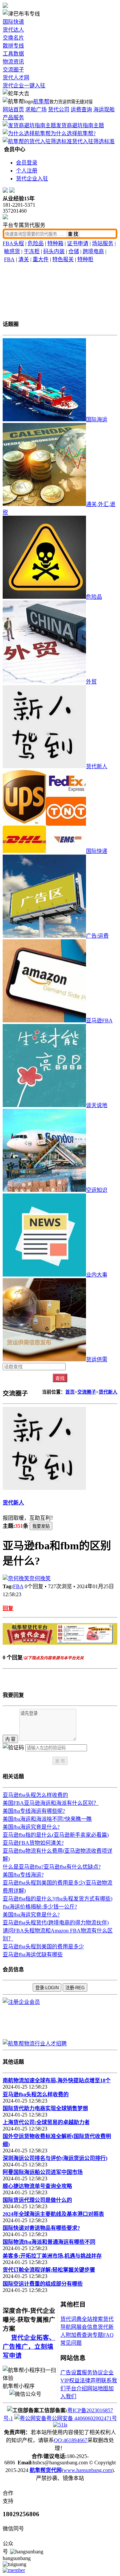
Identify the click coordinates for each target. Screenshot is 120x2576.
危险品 (36, 243)
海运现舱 (104, 109)
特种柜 (85, 259)
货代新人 (108, 1392)
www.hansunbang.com (88, 2470)
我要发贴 (41, 1526)
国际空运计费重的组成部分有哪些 (43, 2284)
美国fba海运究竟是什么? (31, 1827)
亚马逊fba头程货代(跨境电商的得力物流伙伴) (56, 1923)
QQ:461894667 (71, 2440)
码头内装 (54, 251)
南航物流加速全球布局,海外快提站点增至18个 (57, 2080)
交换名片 (13, 38)
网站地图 (98, 2388)
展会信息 (87, 2327)
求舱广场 (36, 109)
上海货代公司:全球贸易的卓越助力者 (46, 2122)
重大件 (41, 259)
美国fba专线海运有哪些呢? (34, 1811)
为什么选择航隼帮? (73, 133)
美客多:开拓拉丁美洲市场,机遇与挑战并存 (52, 2256)
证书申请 (78, 243)
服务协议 (92, 2372)
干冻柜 (32, 251)
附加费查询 (79, 2335)
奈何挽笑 (40, 1578)
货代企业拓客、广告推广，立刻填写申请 (29, 2347)
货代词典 (71, 2319)
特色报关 (63, 259)
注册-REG (75, 1988)
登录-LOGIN (47, 1988)
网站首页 (13, 109)
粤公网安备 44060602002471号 (82, 2418)
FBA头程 (13, 243)
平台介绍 (76, 2388)
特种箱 (55, 243)
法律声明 (90, 2380)
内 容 (10, 1739)
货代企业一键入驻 (24, 86)
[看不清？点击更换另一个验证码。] (13, 1747)
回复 (8, 1608)
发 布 (60, 1761)
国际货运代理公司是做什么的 (37, 2200)
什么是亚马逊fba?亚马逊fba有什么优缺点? (52, 1867)
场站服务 (103, 243)
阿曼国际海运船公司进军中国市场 (43, 2172)
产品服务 (13, 117)
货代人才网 (16, 78)
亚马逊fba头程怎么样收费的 (35, 1795)
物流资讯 (13, 62)
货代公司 (59, 109)
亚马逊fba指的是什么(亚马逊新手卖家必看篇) (56, 1835)
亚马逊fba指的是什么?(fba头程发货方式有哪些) (57, 1899)
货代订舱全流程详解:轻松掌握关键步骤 (49, 2270)
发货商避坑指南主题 (80, 125)
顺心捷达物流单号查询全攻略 (37, 2186)
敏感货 (12, 251)
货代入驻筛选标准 (93, 141)
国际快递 (13, 22)
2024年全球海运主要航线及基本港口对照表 (53, 2214)
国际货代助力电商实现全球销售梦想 (45, 2108)
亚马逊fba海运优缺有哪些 (33, 1955)
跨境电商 (93, 251)
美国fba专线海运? (23, 1875)
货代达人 (13, 30)
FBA (9, 259)
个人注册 (27, 171)
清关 (24, 259)
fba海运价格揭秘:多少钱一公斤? (40, 1907)
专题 (98, 2335)
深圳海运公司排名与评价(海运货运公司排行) (55, 2158)
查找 (60, 1378)
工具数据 (13, 54)
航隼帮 (41, 102)
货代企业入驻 (32, 179)
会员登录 (27, 163)
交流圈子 (13, 70)
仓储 (74, 251)
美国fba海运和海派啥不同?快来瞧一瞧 (47, 1819)
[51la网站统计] (60, 2425)
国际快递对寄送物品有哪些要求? (41, 2228)
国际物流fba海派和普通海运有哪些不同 (49, 2242)
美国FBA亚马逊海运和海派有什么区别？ (51, 1803)
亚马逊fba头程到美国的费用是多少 (43, 1947)
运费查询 (81, 109)
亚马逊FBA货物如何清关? (33, 1843)
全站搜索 (92, 2319)
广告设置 (71, 2372)
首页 (70, 1392)
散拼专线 (13, 46)
